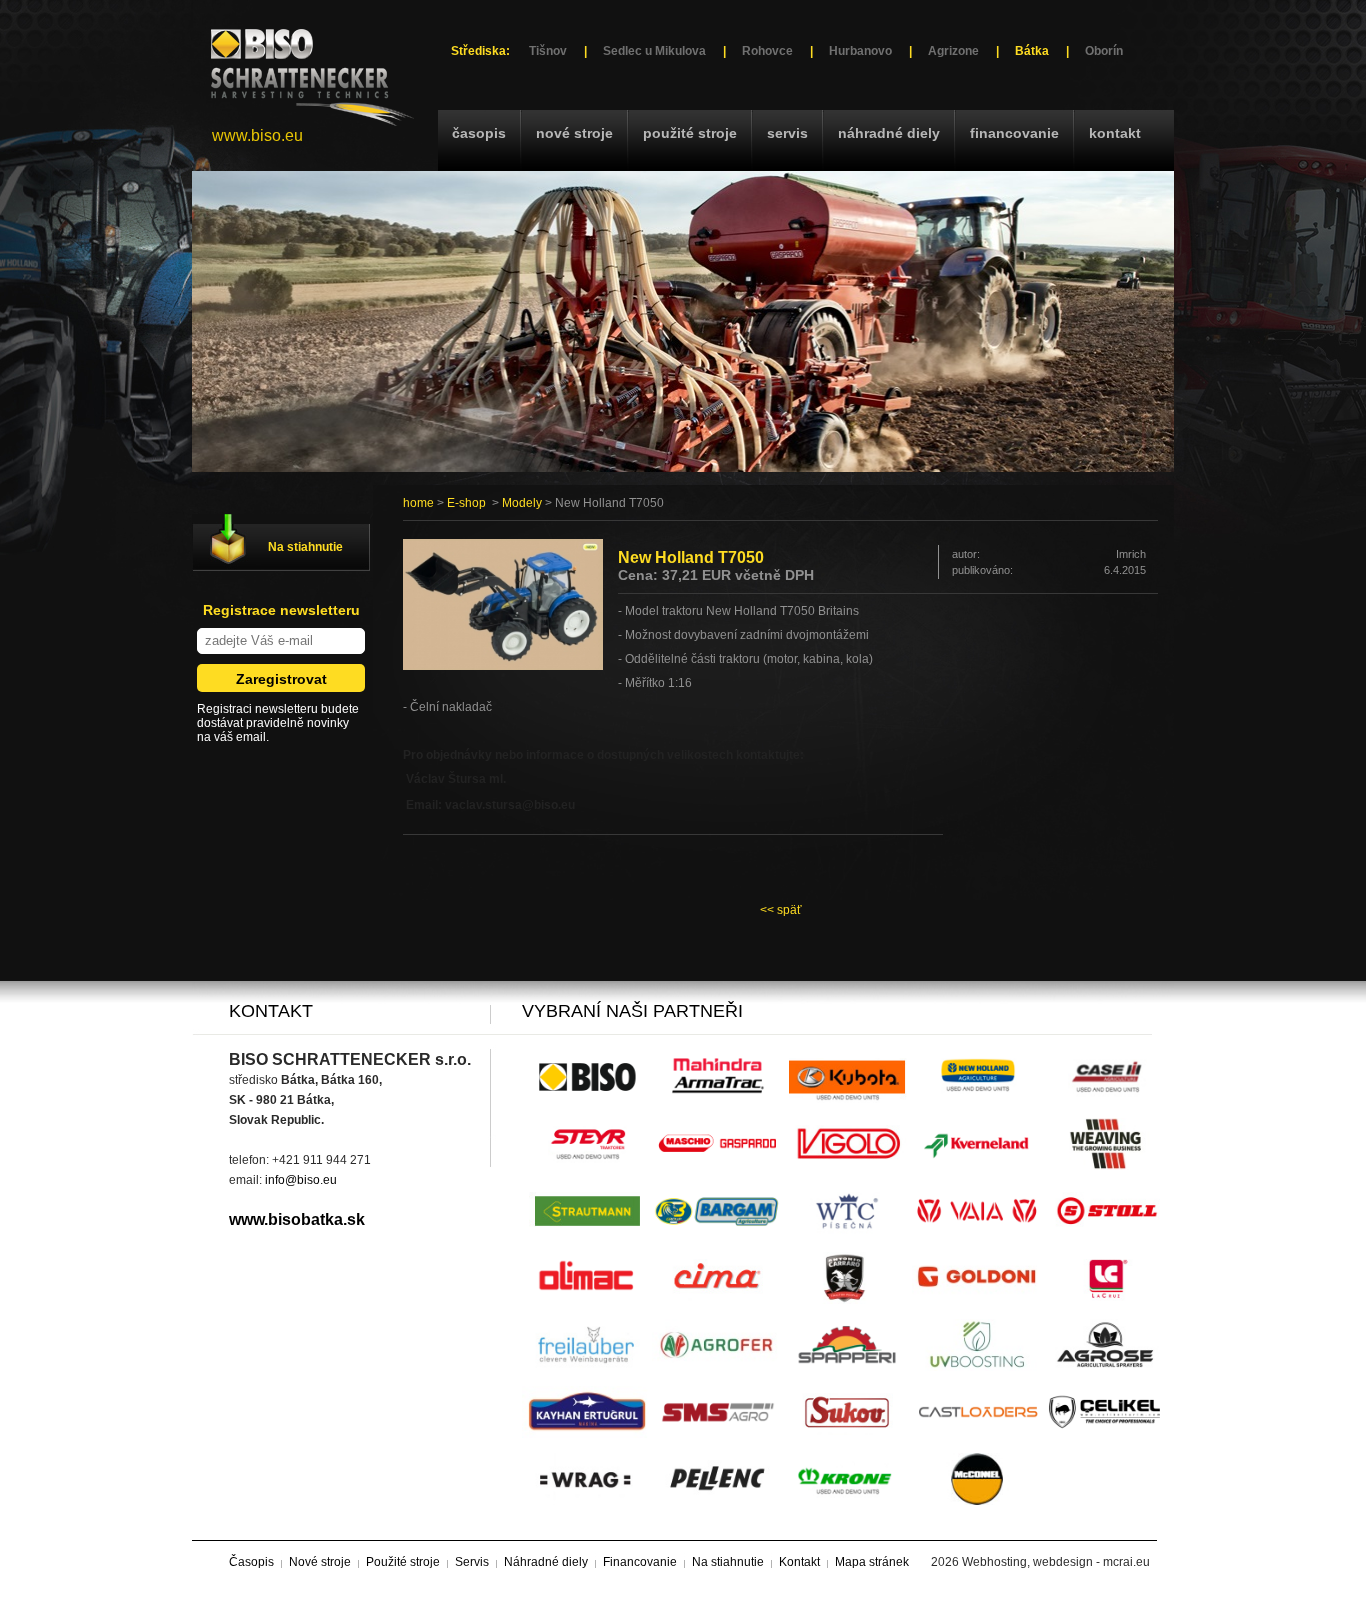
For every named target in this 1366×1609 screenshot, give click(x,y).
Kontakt (1115, 133)
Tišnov (548, 51)
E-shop (466, 503)
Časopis (479, 133)
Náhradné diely (889, 133)
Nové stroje (574, 133)
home (418, 503)
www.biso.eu (257, 135)
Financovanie (1014, 133)
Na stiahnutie (305, 547)
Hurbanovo (860, 51)
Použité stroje (690, 133)
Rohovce (767, 51)
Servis (787, 133)
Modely (522, 503)
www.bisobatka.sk (297, 1219)
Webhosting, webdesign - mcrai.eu (1056, 1562)
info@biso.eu (301, 1180)
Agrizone (953, 51)
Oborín (1104, 51)
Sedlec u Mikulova (654, 51)
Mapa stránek (872, 1562)
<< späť (781, 910)
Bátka (1032, 51)
